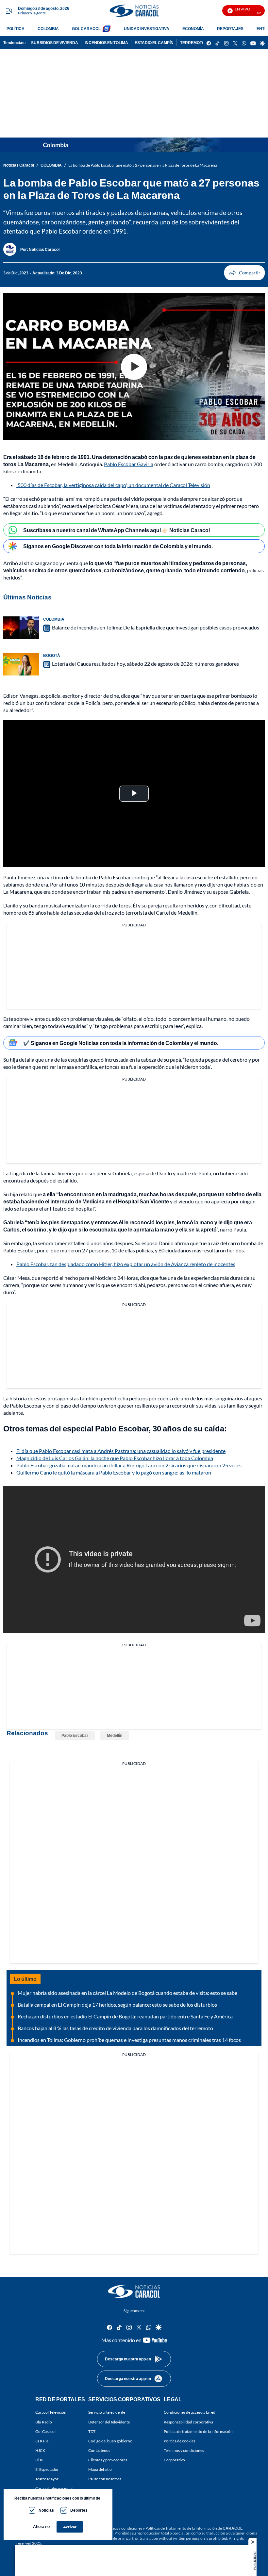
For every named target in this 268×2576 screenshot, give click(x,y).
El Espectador (47, 2469)
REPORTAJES (230, 29)
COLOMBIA (48, 29)
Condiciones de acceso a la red (190, 2412)
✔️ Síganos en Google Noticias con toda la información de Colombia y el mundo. (121, 1043)
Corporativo (174, 2460)
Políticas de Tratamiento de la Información (181, 2528)
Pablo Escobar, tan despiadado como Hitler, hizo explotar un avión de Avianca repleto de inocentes (126, 1264)
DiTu (39, 2460)
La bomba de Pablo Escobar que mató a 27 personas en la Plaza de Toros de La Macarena (143, 165)
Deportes (79, 2510)
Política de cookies (179, 2441)
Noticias (46, 2510)
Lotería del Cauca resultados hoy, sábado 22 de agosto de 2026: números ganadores (145, 664)
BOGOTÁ (52, 655)
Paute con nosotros (105, 2479)
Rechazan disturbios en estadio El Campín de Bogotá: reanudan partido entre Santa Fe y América (125, 2016)
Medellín (115, 1735)
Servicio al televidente (107, 2412)
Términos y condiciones (184, 2450)
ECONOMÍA (193, 29)
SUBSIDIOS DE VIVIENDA (55, 43)
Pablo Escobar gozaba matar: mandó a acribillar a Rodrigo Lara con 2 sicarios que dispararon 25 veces (129, 1465)
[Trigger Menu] (9, 11)
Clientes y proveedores (108, 2460)
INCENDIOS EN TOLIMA (106, 43)
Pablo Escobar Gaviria (129, 464)
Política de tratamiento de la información (198, 2431)
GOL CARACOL (86, 29)
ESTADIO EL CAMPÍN (154, 43)
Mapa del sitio (100, 2469)
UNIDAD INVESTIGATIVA (147, 29)
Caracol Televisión (51, 2412)
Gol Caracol (45, 2431)
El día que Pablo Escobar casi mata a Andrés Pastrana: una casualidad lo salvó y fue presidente (121, 1451)
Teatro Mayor (47, 2479)
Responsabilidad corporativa (188, 2422)
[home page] (134, 11)
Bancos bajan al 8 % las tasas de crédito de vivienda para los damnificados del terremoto (115, 2028)
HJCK (40, 2450)
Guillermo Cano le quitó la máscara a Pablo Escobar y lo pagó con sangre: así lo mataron (114, 1472)
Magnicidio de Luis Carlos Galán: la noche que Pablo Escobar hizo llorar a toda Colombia (115, 1458)
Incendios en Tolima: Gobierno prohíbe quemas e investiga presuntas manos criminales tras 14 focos (129, 2040)
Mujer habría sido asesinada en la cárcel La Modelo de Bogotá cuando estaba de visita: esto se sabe (127, 1993)
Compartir (244, 273)
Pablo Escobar (75, 1735)
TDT (92, 2431)
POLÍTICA (16, 29)
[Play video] (134, 367)
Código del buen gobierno (110, 2441)
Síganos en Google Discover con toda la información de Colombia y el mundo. (118, 546)
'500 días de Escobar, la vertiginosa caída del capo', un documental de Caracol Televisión (113, 485)
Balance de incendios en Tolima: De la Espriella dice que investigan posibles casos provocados (156, 627)
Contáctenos (99, 2450)
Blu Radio (44, 2422)
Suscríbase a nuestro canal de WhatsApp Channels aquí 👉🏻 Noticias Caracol (117, 530)
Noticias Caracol (19, 165)
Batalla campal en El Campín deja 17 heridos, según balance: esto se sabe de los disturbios (117, 2005)
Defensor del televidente (109, 2422)
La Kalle (42, 2441)
